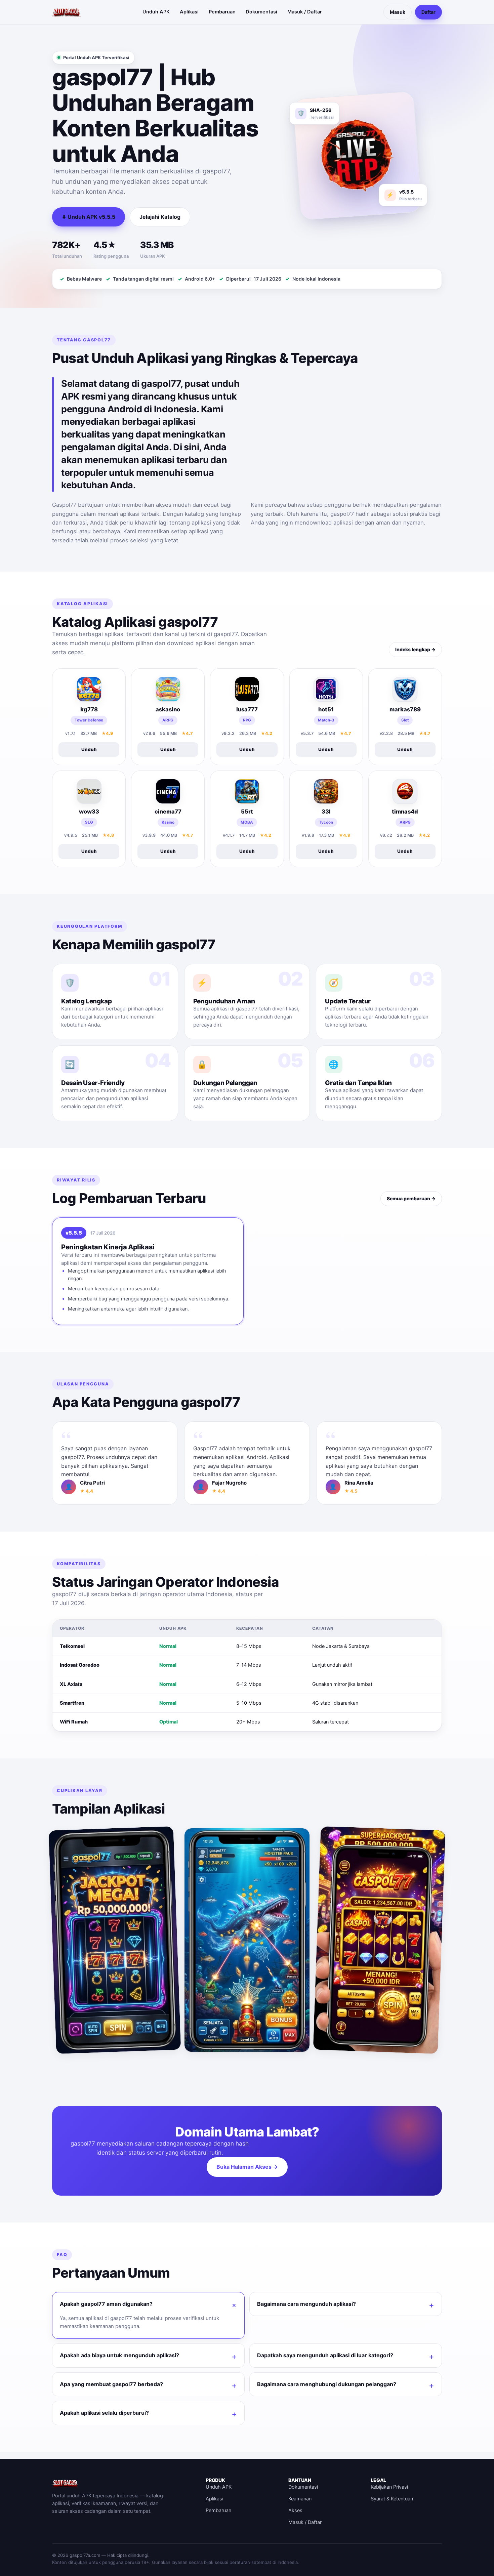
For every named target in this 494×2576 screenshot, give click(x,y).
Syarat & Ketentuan (392, 2499)
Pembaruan (222, 12)
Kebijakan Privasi (389, 2487)
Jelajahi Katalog (160, 217)
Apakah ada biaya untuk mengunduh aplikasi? (119, 2355)
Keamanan (300, 2499)
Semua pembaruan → (411, 1198)
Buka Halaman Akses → (247, 2167)
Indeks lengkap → (415, 649)
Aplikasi (189, 12)
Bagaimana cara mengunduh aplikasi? (306, 2304)
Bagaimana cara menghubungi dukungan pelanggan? (327, 2384)
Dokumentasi (261, 12)
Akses (295, 2510)
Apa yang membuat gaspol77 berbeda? (111, 2384)
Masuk (398, 12)
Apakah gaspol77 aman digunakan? (106, 2304)
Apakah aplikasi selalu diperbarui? (104, 2413)
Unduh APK (156, 12)
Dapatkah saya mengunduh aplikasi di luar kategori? (325, 2355)
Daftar (428, 12)
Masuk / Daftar (305, 12)
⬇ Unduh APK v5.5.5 (89, 217)
